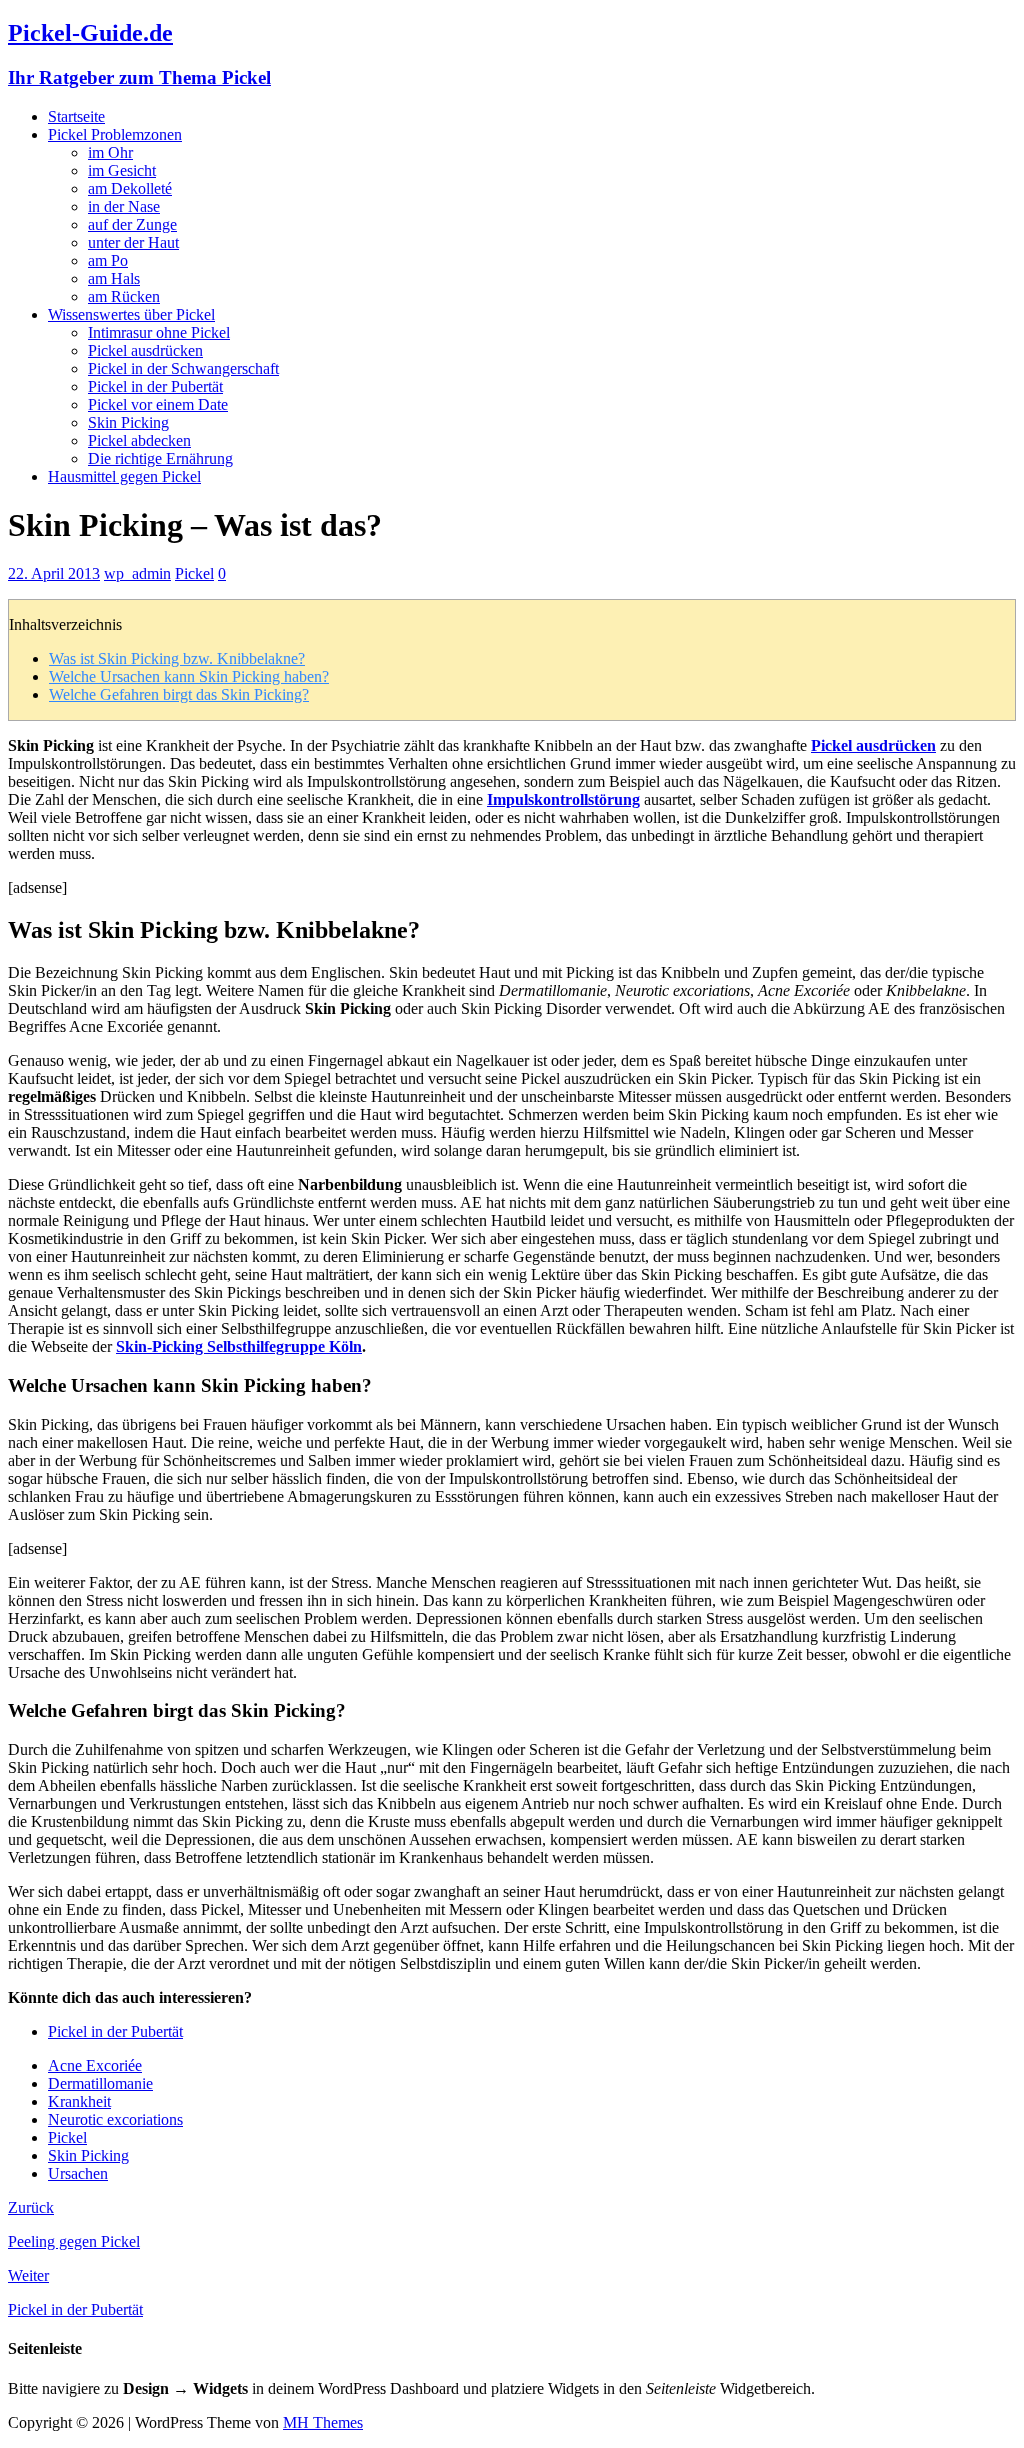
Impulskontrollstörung (563, 799)
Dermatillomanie (100, 2083)
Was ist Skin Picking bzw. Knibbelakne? (177, 658)
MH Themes (323, 2422)
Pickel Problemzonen (115, 134)
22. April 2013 (54, 573)
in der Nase (124, 206)
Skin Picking (128, 422)
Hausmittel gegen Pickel (124, 476)
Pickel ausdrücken (145, 350)
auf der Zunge (132, 224)
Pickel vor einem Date (158, 404)
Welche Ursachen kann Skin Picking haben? (189, 676)
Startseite (76, 116)
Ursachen (78, 2173)
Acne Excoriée (95, 2065)
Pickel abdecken (139, 440)
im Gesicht (122, 170)
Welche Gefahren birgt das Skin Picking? (179, 694)
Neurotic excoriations (115, 2119)
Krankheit (79, 2101)
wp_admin (137, 573)
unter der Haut (133, 242)
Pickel (194, 573)
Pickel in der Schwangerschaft (183, 368)
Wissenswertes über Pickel (131, 314)
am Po (108, 260)
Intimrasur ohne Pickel (159, 332)
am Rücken (124, 296)
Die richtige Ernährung (160, 458)
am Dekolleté (130, 188)
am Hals (114, 278)
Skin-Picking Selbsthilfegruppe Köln (239, 1346)
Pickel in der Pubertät (155, 386)
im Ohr (110, 152)
